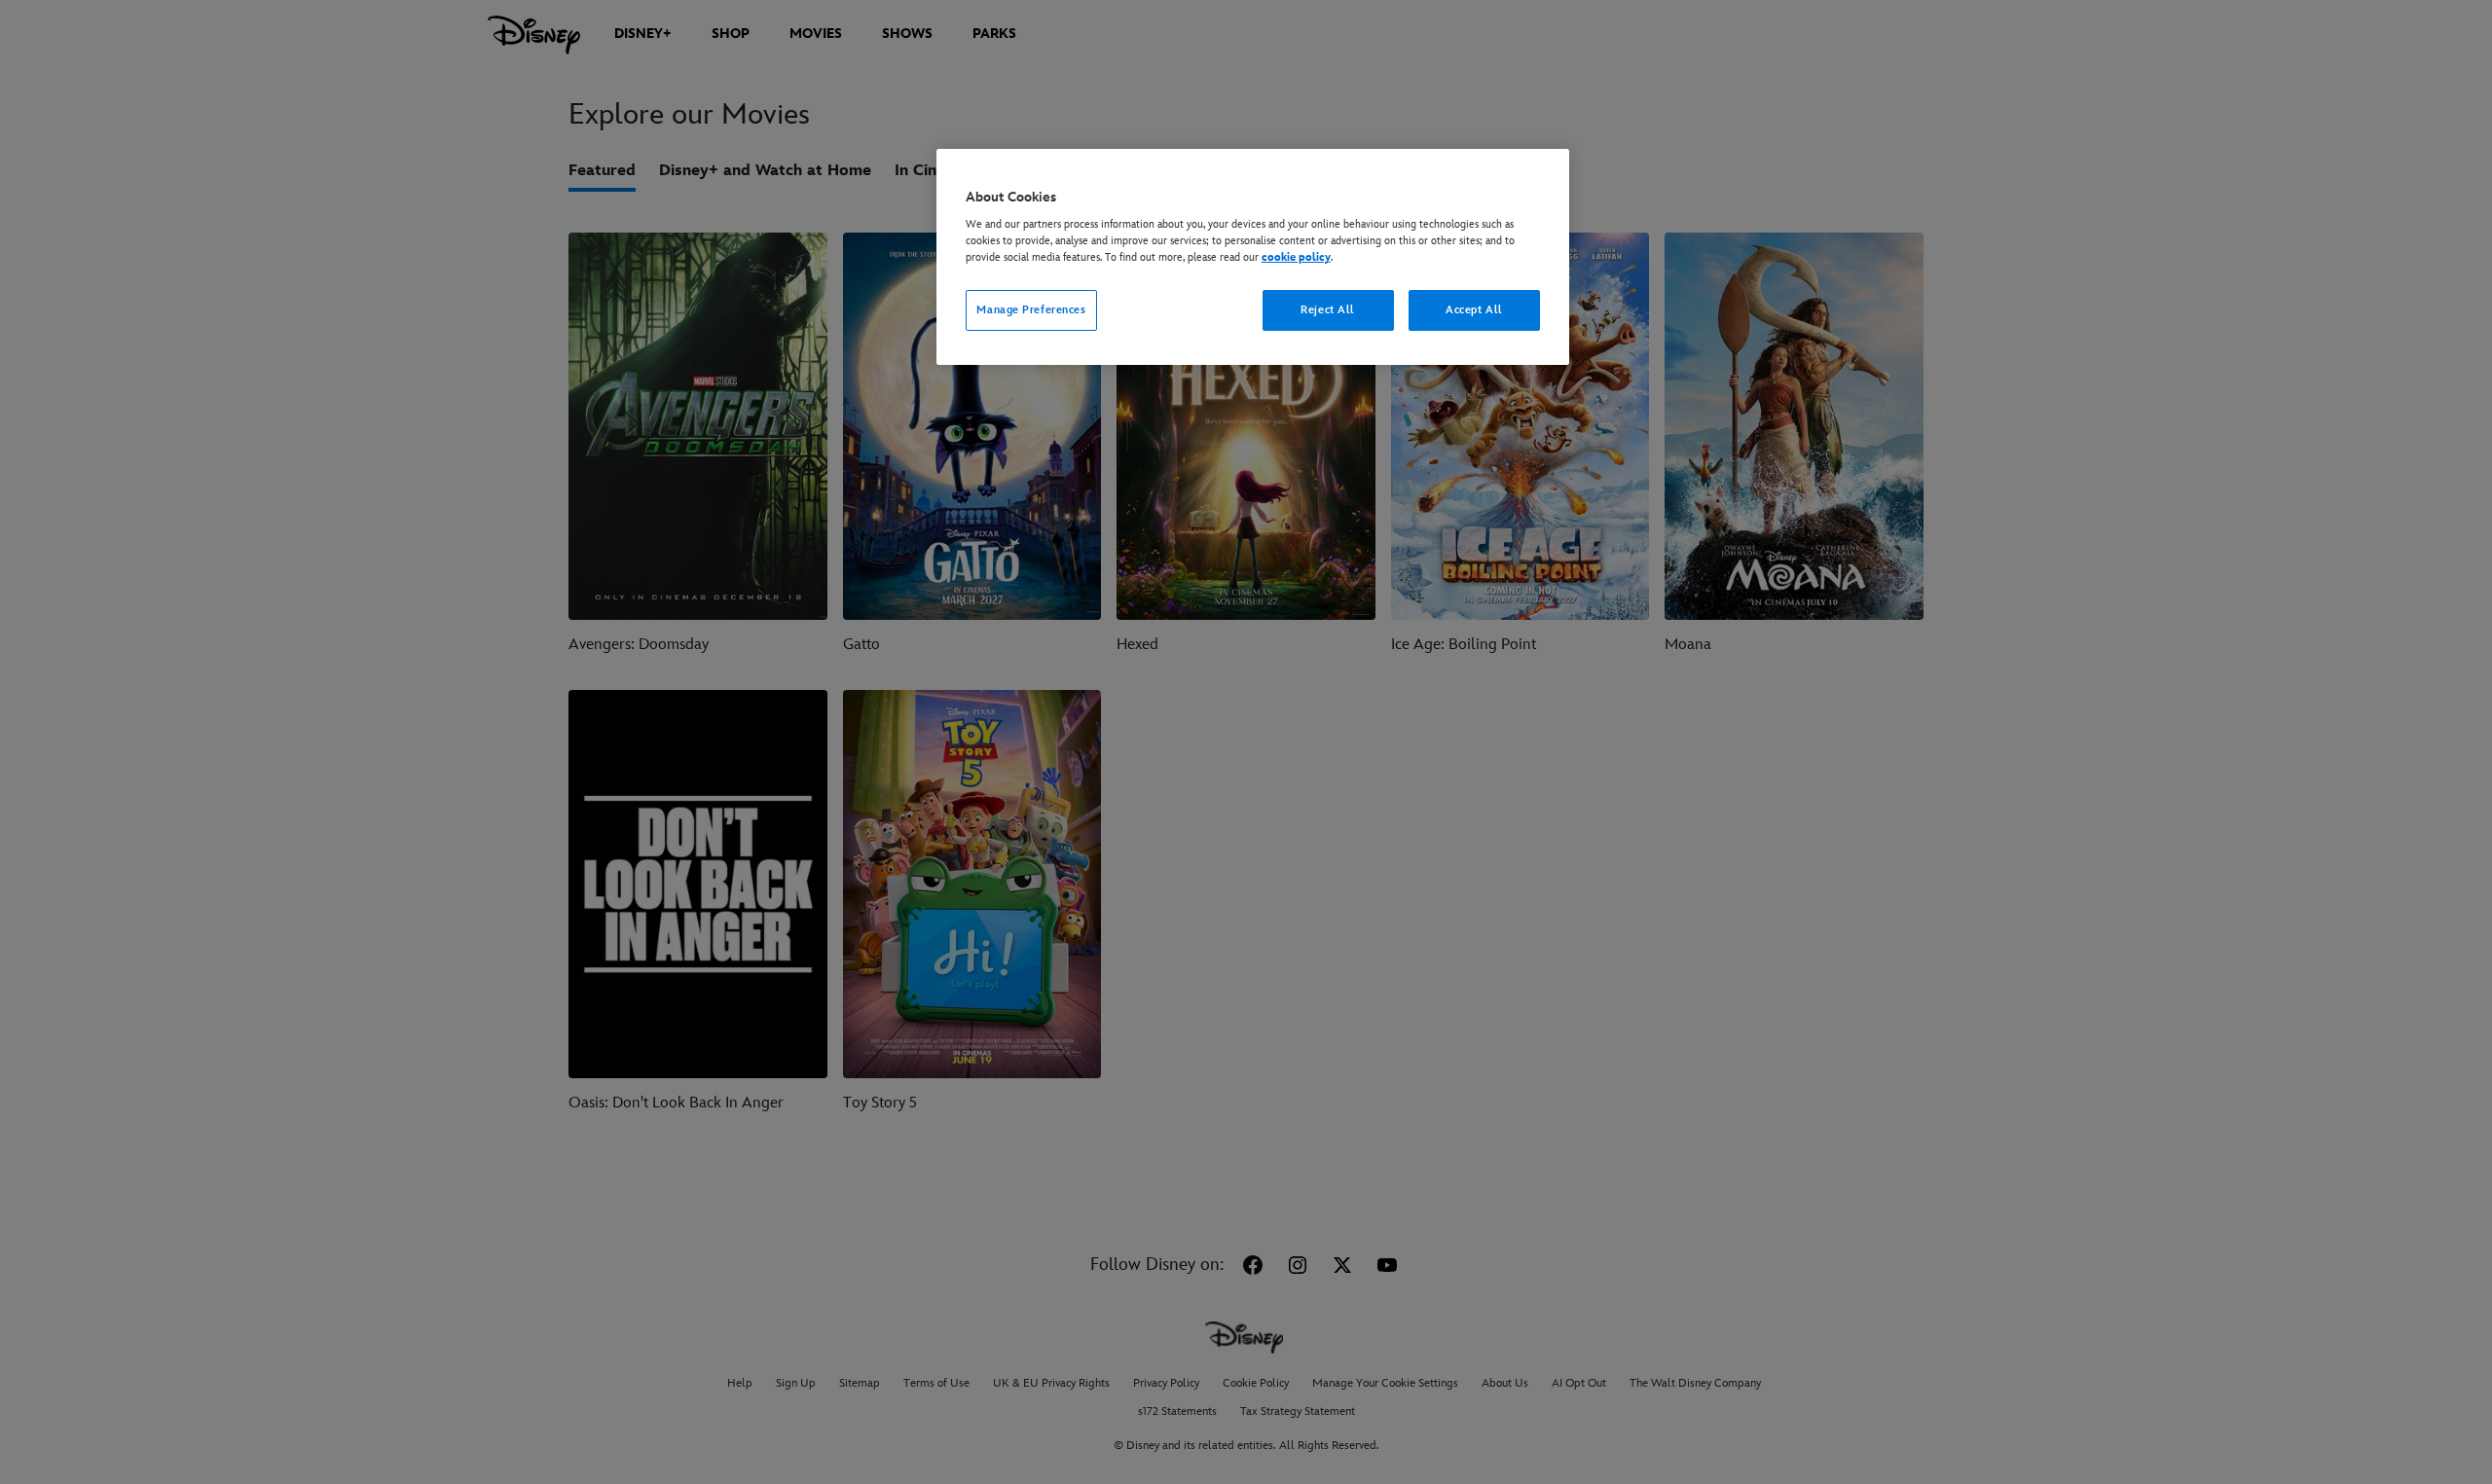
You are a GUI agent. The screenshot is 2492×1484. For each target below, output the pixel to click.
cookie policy (1296, 257)
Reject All (1328, 310)
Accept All (1474, 310)
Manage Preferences (1031, 310)
